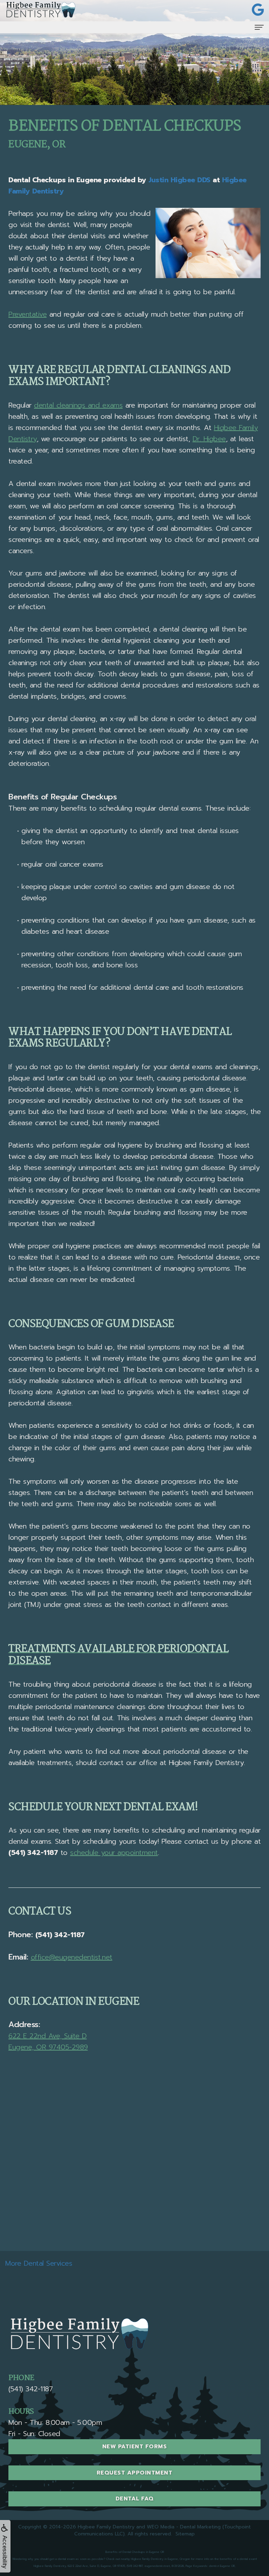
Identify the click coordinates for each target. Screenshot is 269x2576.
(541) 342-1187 (60, 1935)
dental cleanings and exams (78, 405)
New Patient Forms (135, 2447)
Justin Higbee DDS (180, 180)
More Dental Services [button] (39, 2263)
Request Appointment (135, 2473)
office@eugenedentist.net (72, 1957)
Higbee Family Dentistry (106, 2527)
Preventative (27, 314)
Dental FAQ (135, 2499)
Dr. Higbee (209, 439)
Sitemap (185, 2534)
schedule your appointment (114, 1852)
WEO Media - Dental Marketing (184, 2527)
